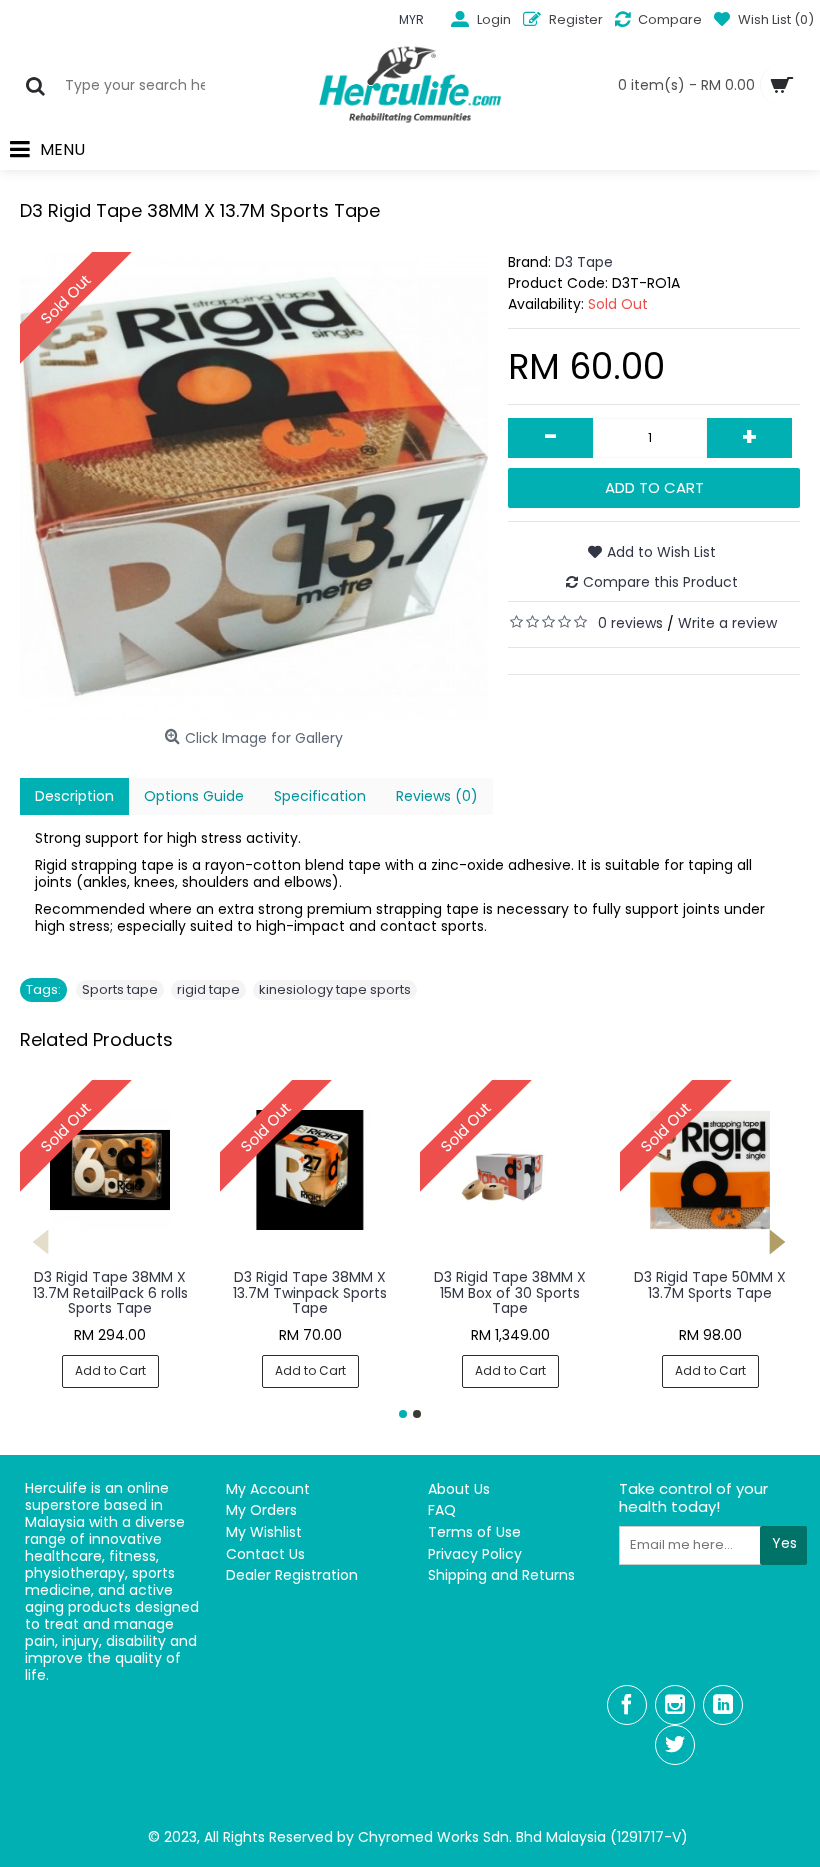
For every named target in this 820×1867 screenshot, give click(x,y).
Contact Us (265, 1554)
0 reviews (630, 623)
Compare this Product (660, 582)
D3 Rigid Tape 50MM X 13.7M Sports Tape (310, 1284)
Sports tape (120, 989)
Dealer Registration (292, 1575)
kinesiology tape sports (335, 989)
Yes (784, 1543)
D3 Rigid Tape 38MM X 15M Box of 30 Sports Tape (110, 1292)
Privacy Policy (475, 1554)
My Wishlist (264, 1532)
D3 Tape (584, 262)
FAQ (442, 1510)
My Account (268, 1489)
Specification (320, 796)
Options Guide (194, 796)
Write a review (727, 623)
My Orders (261, 1510)
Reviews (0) (437, 796)
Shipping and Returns (501, 1575)
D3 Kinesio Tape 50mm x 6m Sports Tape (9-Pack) (710, 1292)
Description (74, 796)
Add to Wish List (661, 552)
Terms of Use (474, 1532)
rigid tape (208, 989)
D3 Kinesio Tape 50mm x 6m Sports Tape (510, 1284)
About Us (459, 1489)
